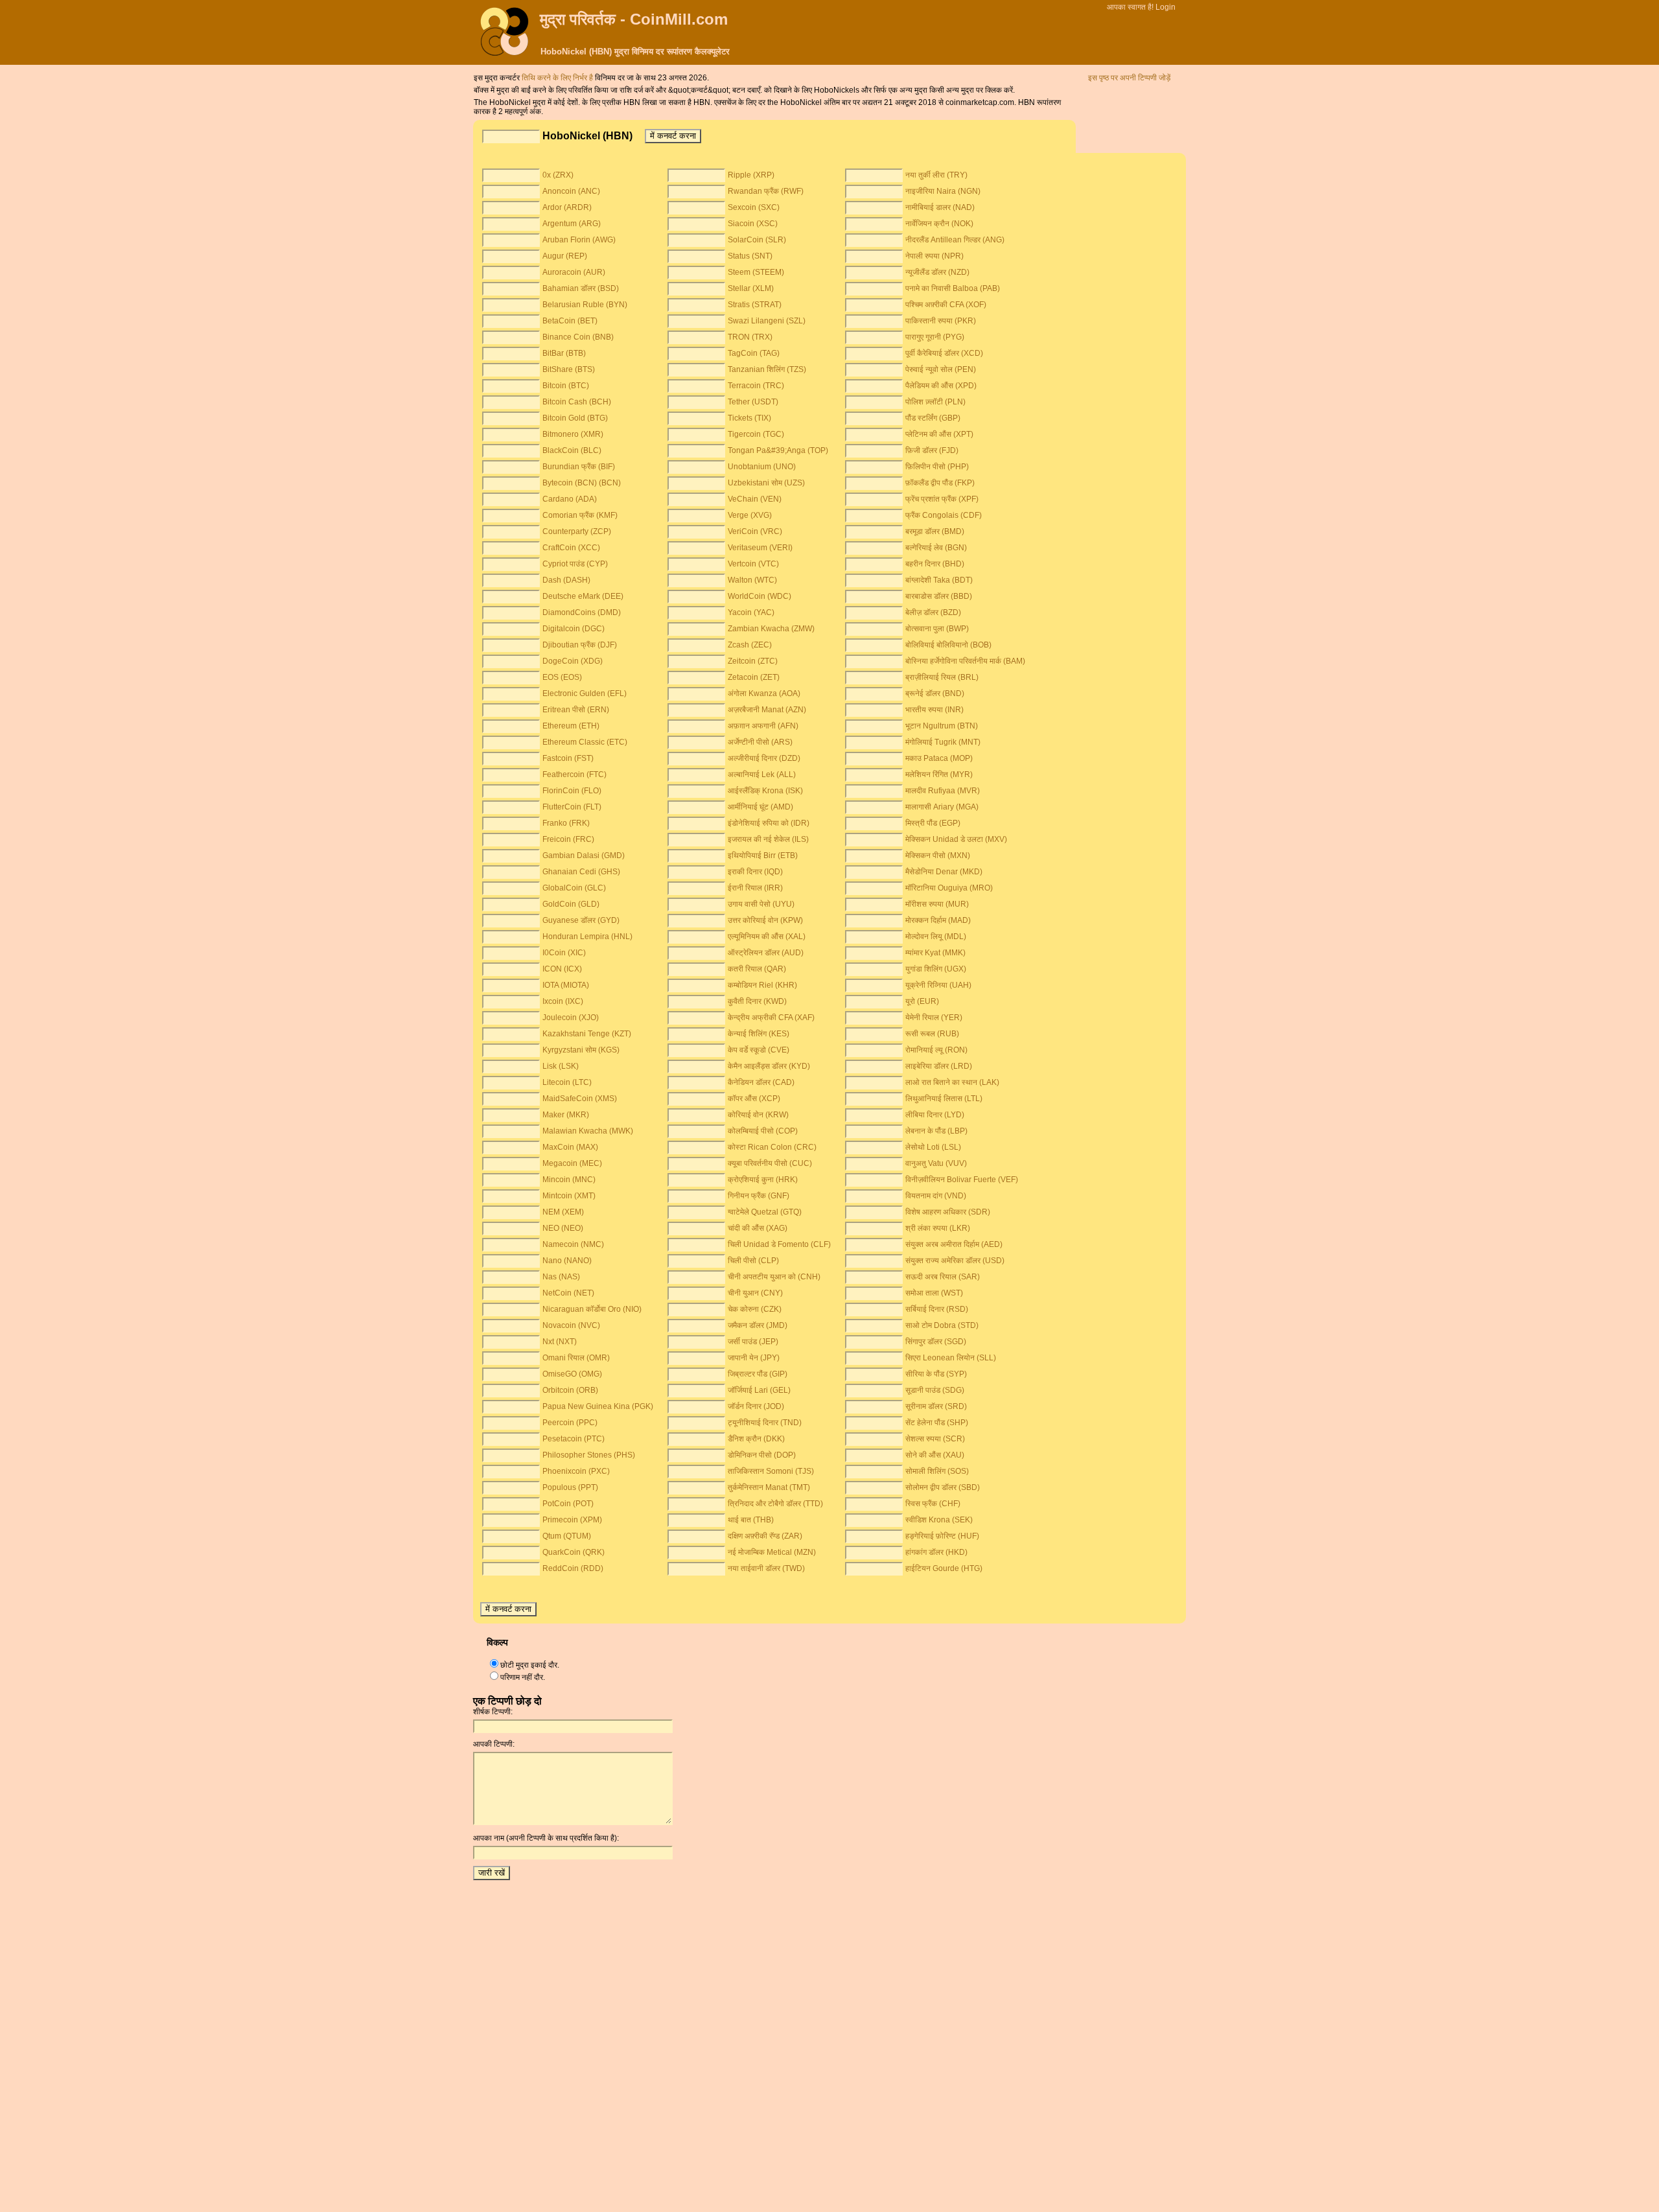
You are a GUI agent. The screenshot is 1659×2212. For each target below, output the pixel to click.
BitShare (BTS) (569, 369)
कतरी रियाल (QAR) (757, 969)
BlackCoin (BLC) (572, 450)
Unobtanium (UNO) (762, 467)
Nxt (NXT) (560, 1342)
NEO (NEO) (563, 1228)
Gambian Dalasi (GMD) (584, 856)
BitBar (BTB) (564, 353)
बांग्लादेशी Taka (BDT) (939, 580)
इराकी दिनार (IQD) (755, 872)
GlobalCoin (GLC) (574, 888)
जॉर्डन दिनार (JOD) (756, 1406)
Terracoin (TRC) (756, 386)
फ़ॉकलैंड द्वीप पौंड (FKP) (940, 483)
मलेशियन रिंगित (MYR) (939, 774)
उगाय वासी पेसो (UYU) (761, 904)
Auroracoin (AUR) (574, 272)
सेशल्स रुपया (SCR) (935, 1439)
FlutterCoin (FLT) (572, 807)
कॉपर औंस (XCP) (754, 1099)
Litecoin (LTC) (567, 1082)
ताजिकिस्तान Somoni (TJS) (771, 1471)
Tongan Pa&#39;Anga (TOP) (778, 450)
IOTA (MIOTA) (566, 985)
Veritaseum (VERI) (760, 548)
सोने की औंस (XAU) (935, 1455)
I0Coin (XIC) (564, 953)
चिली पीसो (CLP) (753, 1261)
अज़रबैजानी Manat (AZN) (767, 710)
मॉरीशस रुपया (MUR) (937, 904)
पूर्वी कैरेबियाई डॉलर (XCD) (944, 353)
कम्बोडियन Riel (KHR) (762, 985)
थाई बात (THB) (751, 1520)
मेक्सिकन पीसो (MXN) (938, 856)
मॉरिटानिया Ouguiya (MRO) (949, 888)
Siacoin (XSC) (753, 224)
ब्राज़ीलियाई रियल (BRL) (942, 677)
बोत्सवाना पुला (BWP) (937, 629)
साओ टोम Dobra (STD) (942, 1325)
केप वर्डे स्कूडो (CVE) (759, 1050)
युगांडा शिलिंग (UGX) (936, 969)
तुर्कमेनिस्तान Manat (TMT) (769, 1487)
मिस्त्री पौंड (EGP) (933, 823)
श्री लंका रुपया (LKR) (938, 1228)
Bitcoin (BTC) (566, 386)
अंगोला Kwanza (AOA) (764, 693)
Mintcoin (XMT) (569, 1196)
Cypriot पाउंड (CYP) (575, 564)
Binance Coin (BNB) (578, 337)
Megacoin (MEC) (572, 1163)
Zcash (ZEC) (750, 645)
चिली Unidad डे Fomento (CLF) (779, 1244)
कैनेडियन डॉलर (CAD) (761, 1082)
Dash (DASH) (566, 580)
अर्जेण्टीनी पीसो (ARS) (760, 742)
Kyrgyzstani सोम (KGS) (581, 1050)
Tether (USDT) (753, 402)
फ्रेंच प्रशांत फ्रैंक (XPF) (942, 499)
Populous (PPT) (570, 1487)
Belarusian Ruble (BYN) (585, 305)
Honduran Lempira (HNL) (587, 937)
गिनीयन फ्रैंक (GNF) (759, 1196)
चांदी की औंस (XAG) (758, 1228)
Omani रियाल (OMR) (576, 1358)
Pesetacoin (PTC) (574, 1439)
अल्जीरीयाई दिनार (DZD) (764, 758)
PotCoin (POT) (568, 1504)
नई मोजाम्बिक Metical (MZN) (772, 1552)
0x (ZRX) (558, 175)
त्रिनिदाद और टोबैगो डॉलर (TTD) (775, 1504)
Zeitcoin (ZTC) (753, 661)
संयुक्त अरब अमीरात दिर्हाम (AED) (954, 1244)
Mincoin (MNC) (569, 1180)
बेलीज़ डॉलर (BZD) (933, 612)
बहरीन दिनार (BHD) (935, 564)
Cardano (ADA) (570, 499)
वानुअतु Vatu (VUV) (936, 1163)
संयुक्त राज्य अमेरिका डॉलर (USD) (955, 1261)
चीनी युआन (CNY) (755, 1293)
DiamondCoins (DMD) (582, 612)
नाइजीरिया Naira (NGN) (943, 191)
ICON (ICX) (562, 969)
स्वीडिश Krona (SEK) (939, 1520)
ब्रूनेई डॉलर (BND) (935, 693)
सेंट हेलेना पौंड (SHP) (937, 1423)
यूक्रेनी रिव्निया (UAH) (938, 985)
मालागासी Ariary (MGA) (942, 807)
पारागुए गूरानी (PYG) (935, 337)
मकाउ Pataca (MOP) (939, 758)
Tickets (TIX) (749, 418)
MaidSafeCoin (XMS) (580, 1099)
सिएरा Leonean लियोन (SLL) (951, 1358)
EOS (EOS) (562, 677)
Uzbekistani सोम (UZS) (766, 483)
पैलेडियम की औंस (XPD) (941, 386)
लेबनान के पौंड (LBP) (936, 1131)
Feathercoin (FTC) (574, 774)
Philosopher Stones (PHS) (589, 1455)
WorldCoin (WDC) (760, 596)
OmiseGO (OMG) (572, 1374)
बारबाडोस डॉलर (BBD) (939, 596)
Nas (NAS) (561, 1277)
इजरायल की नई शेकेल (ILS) (768, 839)
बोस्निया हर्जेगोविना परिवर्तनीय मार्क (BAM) (965, 661)
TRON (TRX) (750, 337)
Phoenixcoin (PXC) (576, 1471)
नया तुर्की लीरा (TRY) (936, 175)
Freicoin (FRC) (568, 839)
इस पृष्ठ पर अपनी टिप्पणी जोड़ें (1129, 78)
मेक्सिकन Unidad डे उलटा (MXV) (956, 839)
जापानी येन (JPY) (754, 1358)
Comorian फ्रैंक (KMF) (580, 515)
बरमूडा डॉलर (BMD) (935, 531)
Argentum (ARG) (572, 224)
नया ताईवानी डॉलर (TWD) (766, 1568)
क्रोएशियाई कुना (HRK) (763, 1180)
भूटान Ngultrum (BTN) (942, 726)
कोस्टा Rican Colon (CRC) (772, 1147)
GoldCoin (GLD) (571, 904)
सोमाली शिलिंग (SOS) (937, 1471)
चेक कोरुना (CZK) (755, 1309)
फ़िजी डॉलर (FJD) (932, 450)
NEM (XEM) (563, 1212)
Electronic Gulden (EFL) (585, 693)
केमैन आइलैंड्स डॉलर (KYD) (769, 1066)
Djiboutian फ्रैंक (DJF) (580, 645)
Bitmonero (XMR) (573, 434)
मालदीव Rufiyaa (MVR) (943, 791)
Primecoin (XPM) (572, 1520)
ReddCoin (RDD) (573, 1568)
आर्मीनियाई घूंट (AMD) (760, 807)
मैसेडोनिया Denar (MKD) (944, 872)
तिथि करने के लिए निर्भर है (558, 78)
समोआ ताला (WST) (934, 1293)
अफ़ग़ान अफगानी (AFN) (763, 726)
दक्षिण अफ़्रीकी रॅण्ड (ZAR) (765, 1536)
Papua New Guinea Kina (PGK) (598, 1406)
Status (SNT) (750, 256)
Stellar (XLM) (751, 288)
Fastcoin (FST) (568, 758)
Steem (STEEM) (756, 272)
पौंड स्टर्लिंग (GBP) (933, 418)
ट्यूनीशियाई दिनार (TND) (765, 1423)
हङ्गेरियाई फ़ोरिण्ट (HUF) (942, 1536)
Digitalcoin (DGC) (574, 629)
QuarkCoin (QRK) (574, 1552)
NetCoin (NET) (568, 1293)
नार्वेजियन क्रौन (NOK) (939, 224)
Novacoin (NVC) (571, 1325)
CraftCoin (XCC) (571, 548)
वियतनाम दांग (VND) (936, 1196)
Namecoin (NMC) (573, 1244)
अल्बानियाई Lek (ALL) (762, 774)
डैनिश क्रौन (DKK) (756, 1439)
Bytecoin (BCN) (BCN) (582, 483)
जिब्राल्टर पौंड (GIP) (758, 1374)
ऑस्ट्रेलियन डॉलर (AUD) (766, 953)
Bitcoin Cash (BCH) (577, 402)
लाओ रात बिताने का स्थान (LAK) (952, 1082)
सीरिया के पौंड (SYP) (936, 1374)
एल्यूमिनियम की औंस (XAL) (767, 937)
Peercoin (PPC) (570, 1423)
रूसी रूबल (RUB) (932, 1034)
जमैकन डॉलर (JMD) (758, 1325)
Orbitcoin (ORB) (570, 1390)
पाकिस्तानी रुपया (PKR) (941, 321)
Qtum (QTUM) (567, 1536)
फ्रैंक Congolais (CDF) (944, 515)
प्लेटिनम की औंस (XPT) (939, 434)
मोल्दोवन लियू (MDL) (936, 937)
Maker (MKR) (566, 1115)
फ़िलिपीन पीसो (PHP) (937, 467)
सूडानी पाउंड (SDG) (935, 1390)
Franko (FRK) (566, 823)
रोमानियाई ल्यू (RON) (936, 1050)
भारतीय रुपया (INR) (934, 710)
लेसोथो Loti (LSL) (933, 1147)
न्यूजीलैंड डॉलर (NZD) (937, 272)
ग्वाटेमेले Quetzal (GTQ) (765, 1212)
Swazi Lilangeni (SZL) (767, 321)
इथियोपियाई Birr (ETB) (763, 856)
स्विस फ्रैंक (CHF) (933, 1504)
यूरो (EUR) (922, 1001)
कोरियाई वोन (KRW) (758, 1115)
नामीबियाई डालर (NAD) (940, 207)
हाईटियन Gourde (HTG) (944, 1568)
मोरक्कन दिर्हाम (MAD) (938, 920)
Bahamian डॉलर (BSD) (581, 288)
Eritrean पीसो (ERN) (576, 710)
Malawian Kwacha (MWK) (588, 1131)
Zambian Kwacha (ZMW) (771, 629)
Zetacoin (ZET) (754, 677)
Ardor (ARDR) (567, 207)
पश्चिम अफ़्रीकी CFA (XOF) (946, 305)
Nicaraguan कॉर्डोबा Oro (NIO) (592, 1309)
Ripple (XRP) (751, 175)
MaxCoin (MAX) (570, 1147)
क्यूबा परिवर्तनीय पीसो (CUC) (770, 1163)
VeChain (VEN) (755, 499)
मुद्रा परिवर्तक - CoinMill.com (634, 19)
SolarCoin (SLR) (757, 240)
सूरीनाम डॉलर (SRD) (936, 1406)
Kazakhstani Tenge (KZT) (587, 1034)
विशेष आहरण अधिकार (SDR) (948, 1212)
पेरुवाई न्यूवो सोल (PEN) (941, 369)
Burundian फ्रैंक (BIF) (579, 467)
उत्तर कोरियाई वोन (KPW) (765, 920)
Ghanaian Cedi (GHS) (581, 872)
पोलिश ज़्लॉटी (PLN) (935, 402)
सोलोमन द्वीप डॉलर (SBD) (943, 1487)
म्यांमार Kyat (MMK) (935, 953)
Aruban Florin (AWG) (579, 240)
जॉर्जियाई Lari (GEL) (759, 1390)
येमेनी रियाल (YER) (934, 1018)
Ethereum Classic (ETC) (585, 742)
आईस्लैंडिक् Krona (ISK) (765, 791)
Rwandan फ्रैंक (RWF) (766, 191)
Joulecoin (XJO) (571, 1018)
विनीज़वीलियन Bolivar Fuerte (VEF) (962, 1180)
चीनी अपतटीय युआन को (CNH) (774, 1277)
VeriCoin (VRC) (755, 531)
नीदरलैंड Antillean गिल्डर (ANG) (955, 240)
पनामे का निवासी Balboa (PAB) (953, 288)
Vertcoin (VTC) (753, 564)
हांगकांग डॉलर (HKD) (936, 1552)
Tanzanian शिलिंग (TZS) (767, 369)
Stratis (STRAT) (755, 305)
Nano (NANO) (567, 1261)
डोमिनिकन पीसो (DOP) (762, 1455)
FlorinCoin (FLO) (572, 791)
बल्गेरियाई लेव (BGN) (936, 548)
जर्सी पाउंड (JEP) (753, 1342)
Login (1166, 7)
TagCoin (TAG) (754, 353)
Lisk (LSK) (561, 1066)
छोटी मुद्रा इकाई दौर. (530, 1665)
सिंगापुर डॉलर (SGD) (936, 1342)
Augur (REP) (565, 256)
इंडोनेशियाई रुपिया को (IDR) (769, 823)
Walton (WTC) (752, 580)
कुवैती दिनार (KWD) (757, 1001)
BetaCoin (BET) (570, 321)
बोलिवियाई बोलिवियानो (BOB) (948, 645)
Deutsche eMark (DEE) (583, 596)
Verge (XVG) (750, 515)
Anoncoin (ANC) (571, 191)
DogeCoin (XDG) (573, 661)
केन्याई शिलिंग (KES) (759, 1034)
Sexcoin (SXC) (754, 207)
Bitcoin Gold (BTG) (575, 418)
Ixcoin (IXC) (563, 1001)
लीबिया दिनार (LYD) (935, 1115)
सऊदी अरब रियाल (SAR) (943, 1277)
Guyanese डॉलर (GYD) (581, 920)
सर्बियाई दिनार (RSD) (937, 1309)
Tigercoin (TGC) (756, 434)
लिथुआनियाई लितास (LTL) (944, 1099)
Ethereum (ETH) (571, 726)
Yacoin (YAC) (751, 612)
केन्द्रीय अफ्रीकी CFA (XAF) (771, 1018)
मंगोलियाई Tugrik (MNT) (943, 742)
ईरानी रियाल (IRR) (755, 888)
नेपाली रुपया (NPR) (934, 256)
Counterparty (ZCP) (577, 531)
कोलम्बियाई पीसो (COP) (763, 1131)
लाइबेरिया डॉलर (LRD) (939, 1066)
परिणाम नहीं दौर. (523, 1677)
